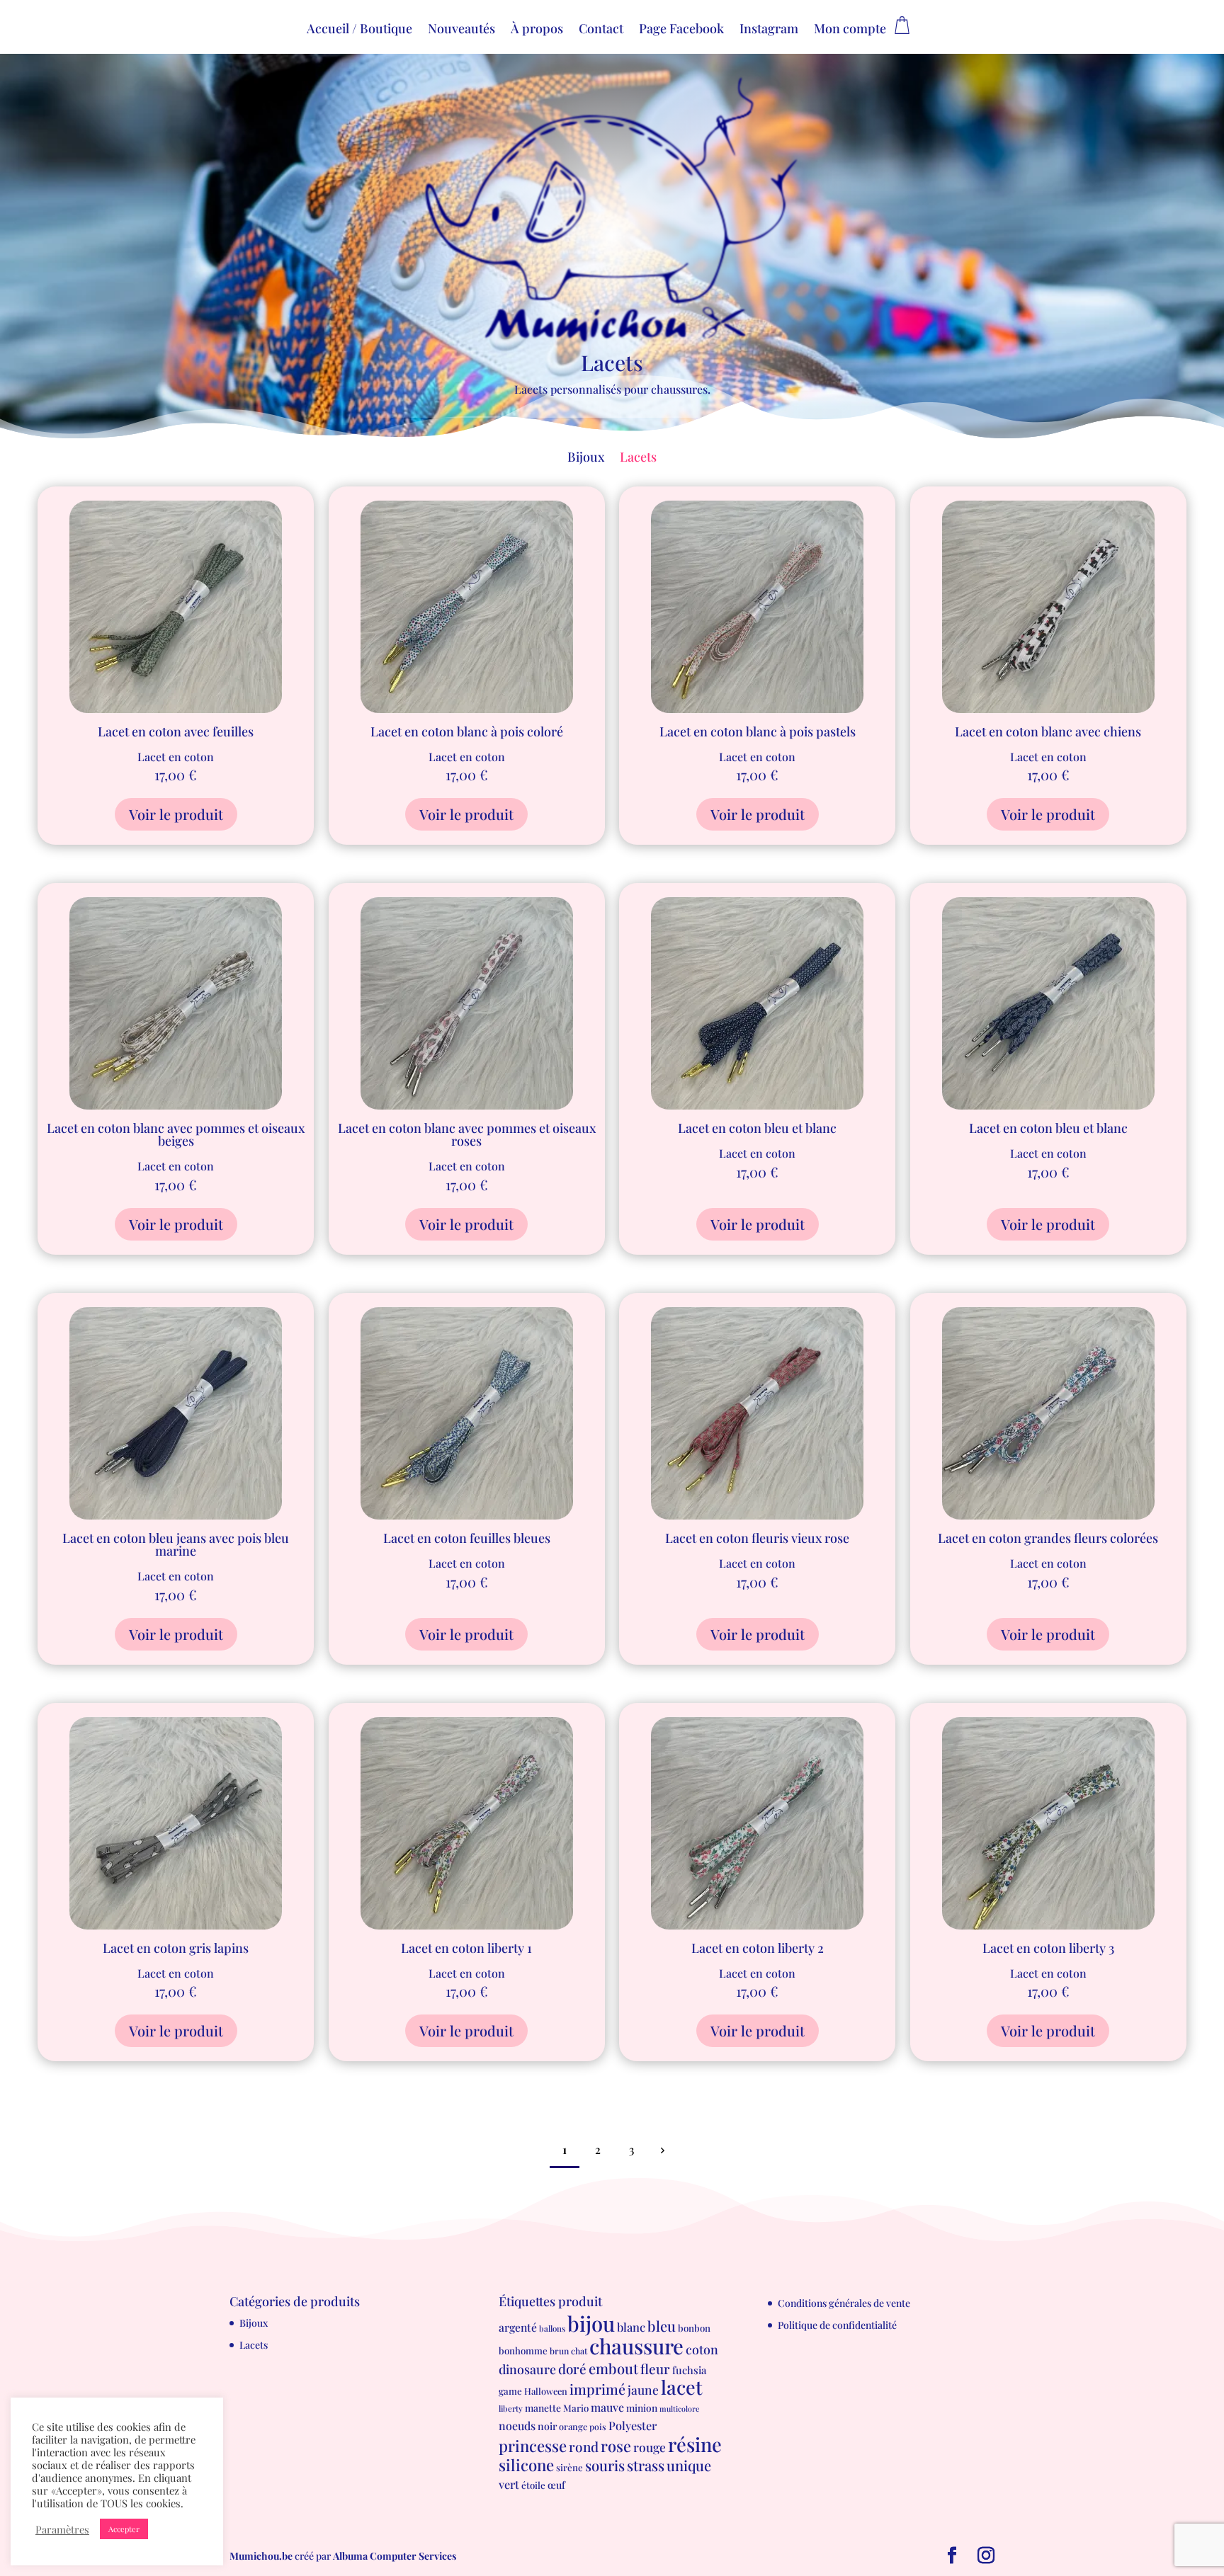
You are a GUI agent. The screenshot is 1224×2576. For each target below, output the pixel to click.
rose (616, 2445)
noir (547, 2426)
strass (646, 2465)
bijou (591, 2323)
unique (689, 2465)
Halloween (546, 2391)
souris (605, 2465)
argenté (518, 2327)
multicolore (679, 2409)
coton (702, 2349)
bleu (662, 2326)
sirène (569, 2467)
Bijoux (586, 458)
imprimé (597, 2389)
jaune (643, 2389)
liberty (511, 2409)
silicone (526, 2465)
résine (695, 2444)
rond (584, 2446)
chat (579, 2351)
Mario (576, 2408)
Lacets (638, 458)
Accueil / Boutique (359, 30)
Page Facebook (681, 30)
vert (509, 2484)
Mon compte (850, 30)
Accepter (124, 2529)
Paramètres (62, 2529)
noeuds (517, 2426)
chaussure (636, 2346)
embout (613, 2368)
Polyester (633, 2425)
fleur (655, 2369)
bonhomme (523, 2350)
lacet (682, 2387)
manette (543, 2407)
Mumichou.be (261, 2556)
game (510, 2391)
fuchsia (689, 2370)
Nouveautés (461, 30)
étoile (533, 2485)
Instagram (769, 30)
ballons (552, 2329)
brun (559, 2351)
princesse (533, 2446)
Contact (601, 30)
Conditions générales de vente (844, 2303)
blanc (631, 2327)
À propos (537, 30)
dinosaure (527, 2369)
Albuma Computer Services (395, 2556)
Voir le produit (176, 814)
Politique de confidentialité (837, 2325)
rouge (650, 2447)
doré (572, 2369)
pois (598, 2427)
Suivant (662, 2150)
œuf (556, 2485)
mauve (607, 2407)
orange (573, 2426)
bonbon (694, 2328)
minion (642, 2407)
